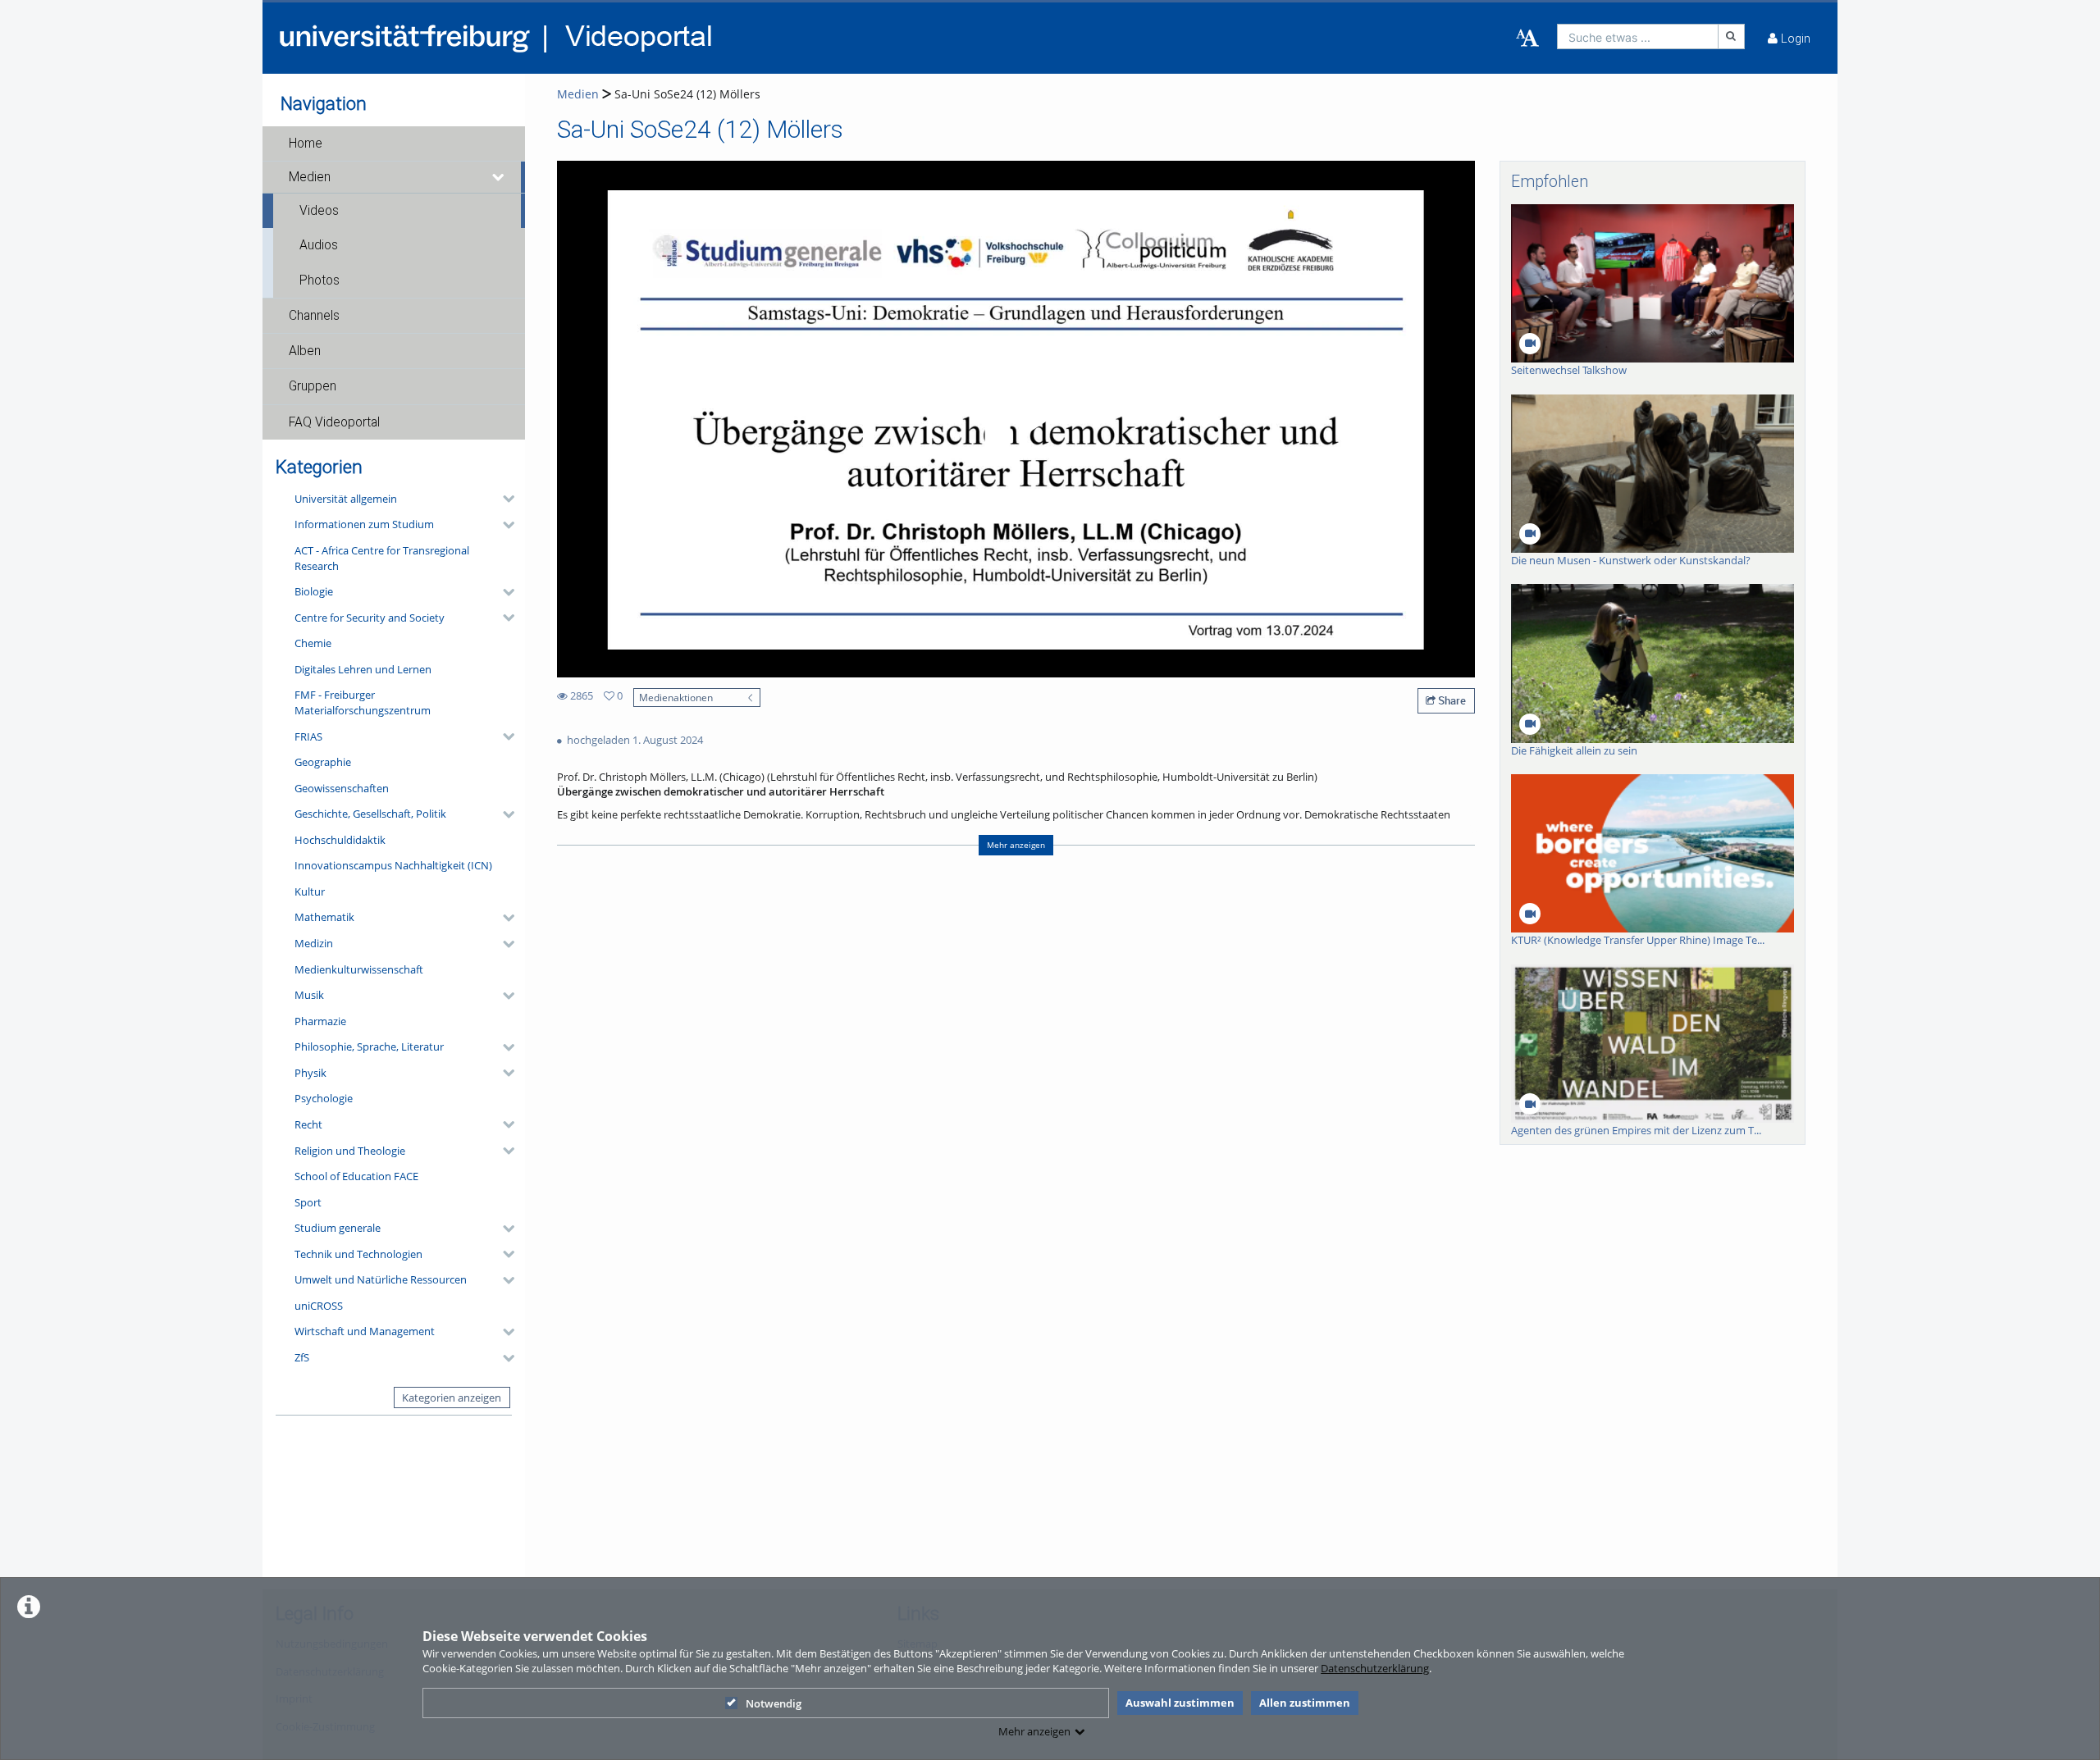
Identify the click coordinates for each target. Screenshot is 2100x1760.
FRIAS (308, 736)
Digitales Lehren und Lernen (363, 669)
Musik (309, 995)
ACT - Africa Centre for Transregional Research (382, 558)
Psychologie (324, 1098)
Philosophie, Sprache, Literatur (369, 1046)
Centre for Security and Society (370, 618)
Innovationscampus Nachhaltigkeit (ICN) (393, 865)
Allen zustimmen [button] (1305, 1703)
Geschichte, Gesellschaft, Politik (370, 814)
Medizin (314, 943)
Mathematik (324, 917)
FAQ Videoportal (334, 422)
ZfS (302, 1357)
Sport (308, 1202)
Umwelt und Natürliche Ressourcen (381, 1279)
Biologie (314, 591)
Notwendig (774, 1703)
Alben (305, 351)
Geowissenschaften (342, 788)
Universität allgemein (346, 499)
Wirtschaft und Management (365, 1331)
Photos (320, 280)
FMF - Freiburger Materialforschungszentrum (363, 702)
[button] (394, 144)
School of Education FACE (356, 1176)
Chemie (313, 643)
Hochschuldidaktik (340, 840)
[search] (1638, 36)
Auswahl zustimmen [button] (1180, 1703)
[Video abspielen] (1016, 419)
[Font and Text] (1527, 39)
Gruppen (313, 386)
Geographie (323, 762)
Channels (314, 316)
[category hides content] (504, 499)
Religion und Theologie (350, 1151)
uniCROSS (319, 1306)
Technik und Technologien (358, 1254)
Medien (310, 177)
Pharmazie (320, 1021)
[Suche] (1732, 36)
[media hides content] (499, 177)
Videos (319, 211)
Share (1451, 700)
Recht (308, 1124)
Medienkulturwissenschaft (359, 969)
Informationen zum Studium (364, 524)
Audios (319, 245)
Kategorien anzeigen (452, 1398)
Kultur (310, 891)
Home (306, 144)
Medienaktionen (676, 697)
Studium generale (338, 1228)
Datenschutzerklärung (1375, 1668)
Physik (310, 1073)
